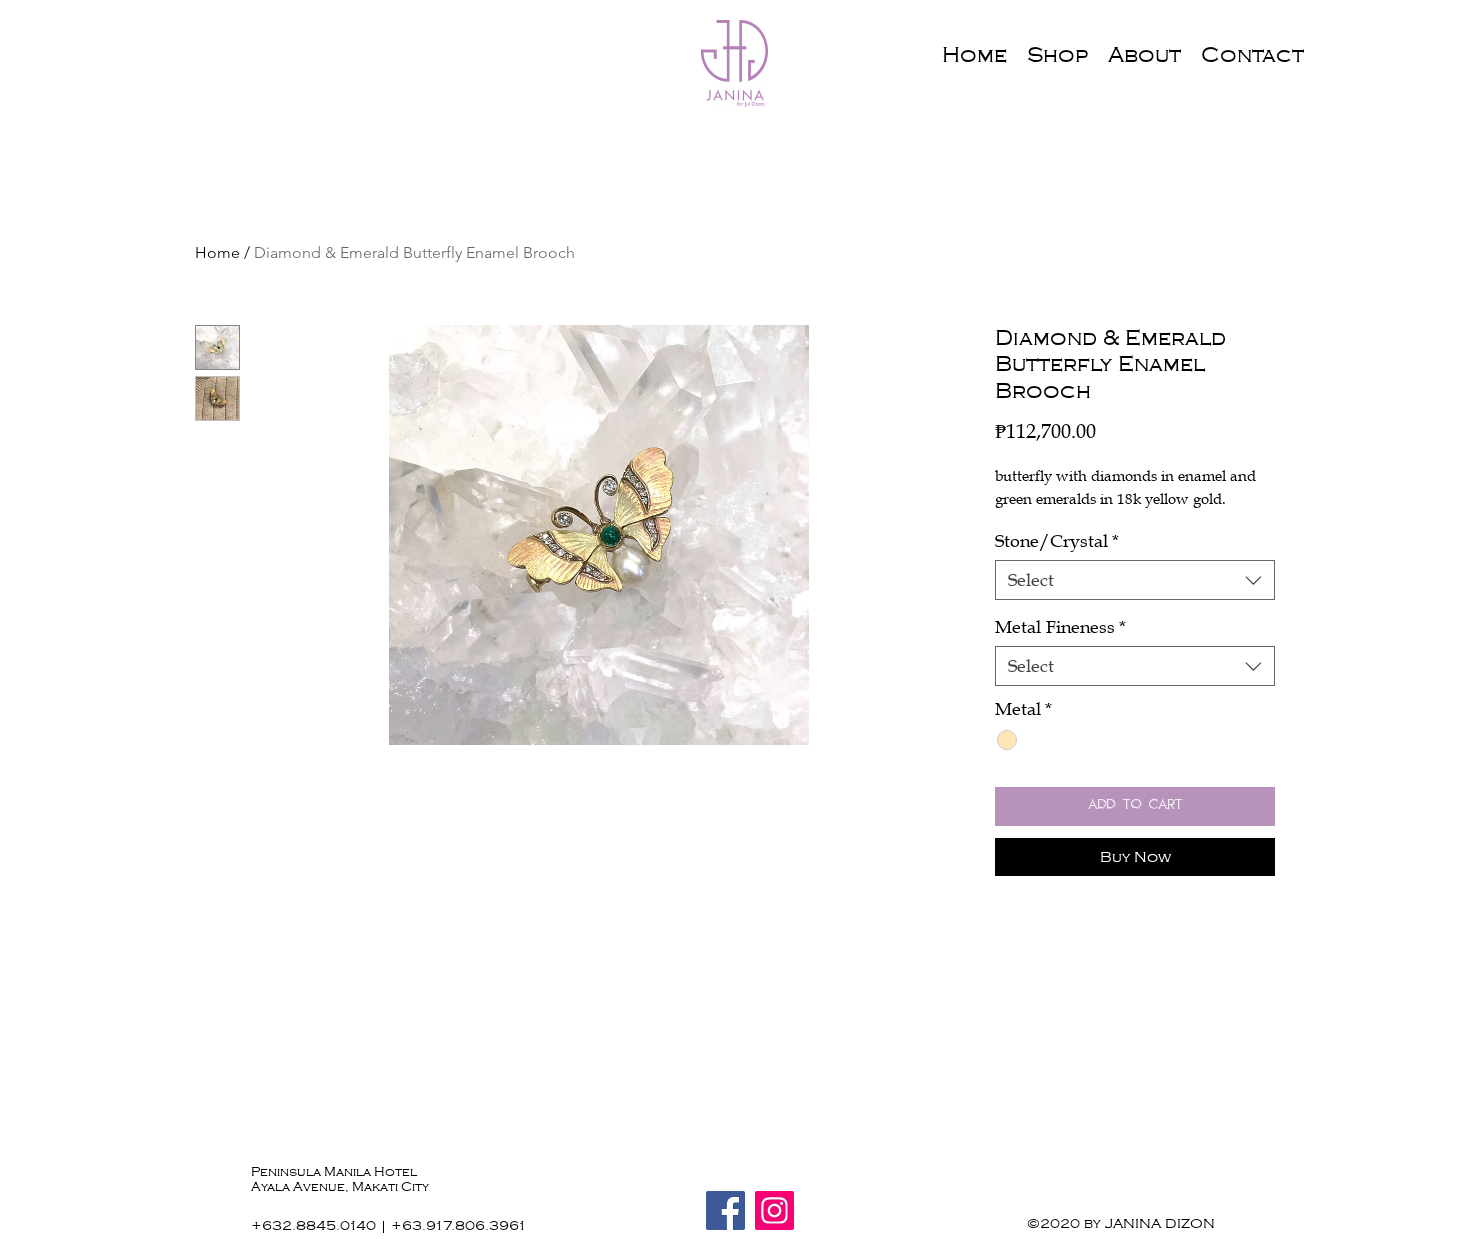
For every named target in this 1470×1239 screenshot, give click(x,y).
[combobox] (1135, 580)
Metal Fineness (1060, 627)
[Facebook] (725, 1210)
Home (217, 252)
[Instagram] (774, 1210)
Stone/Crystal (1057, 541)
